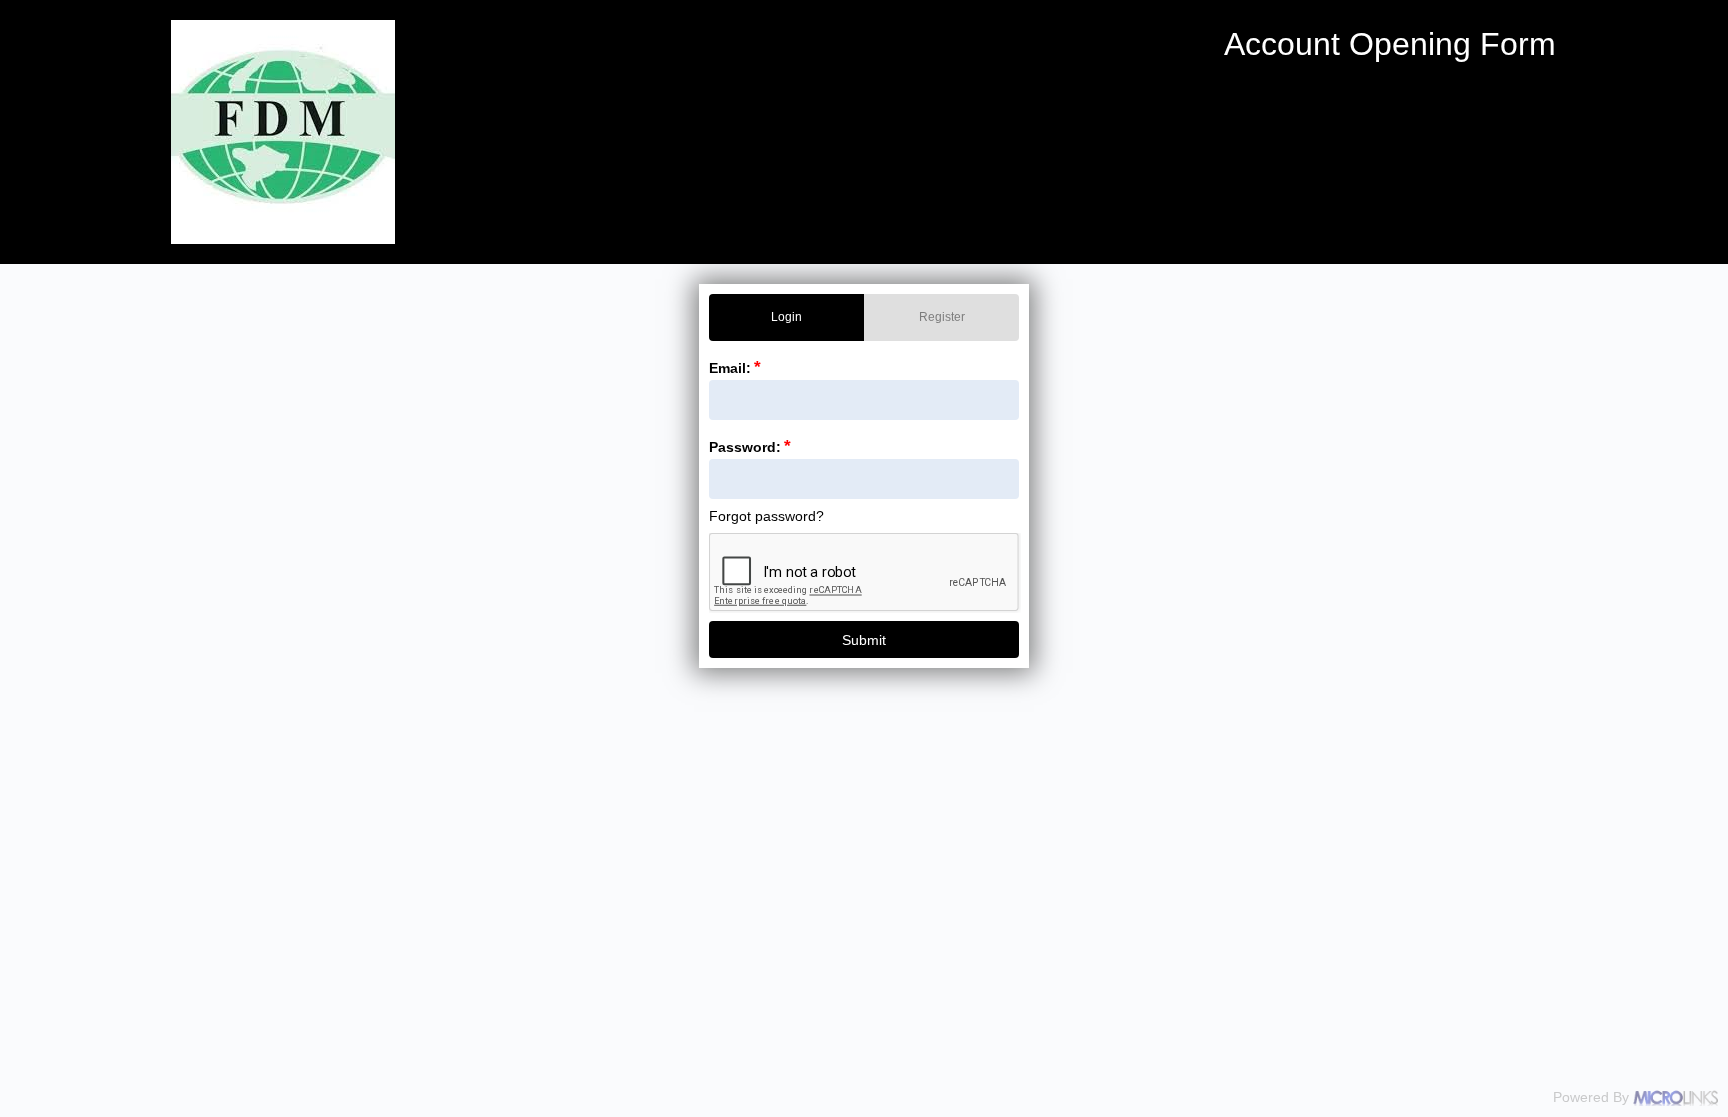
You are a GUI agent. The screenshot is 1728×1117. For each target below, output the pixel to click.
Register (942, 317)
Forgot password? (766, 516)
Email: (735, 368)
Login (786, 317)
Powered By (1593, 1097)
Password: (750, 447)
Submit (864, 640)
